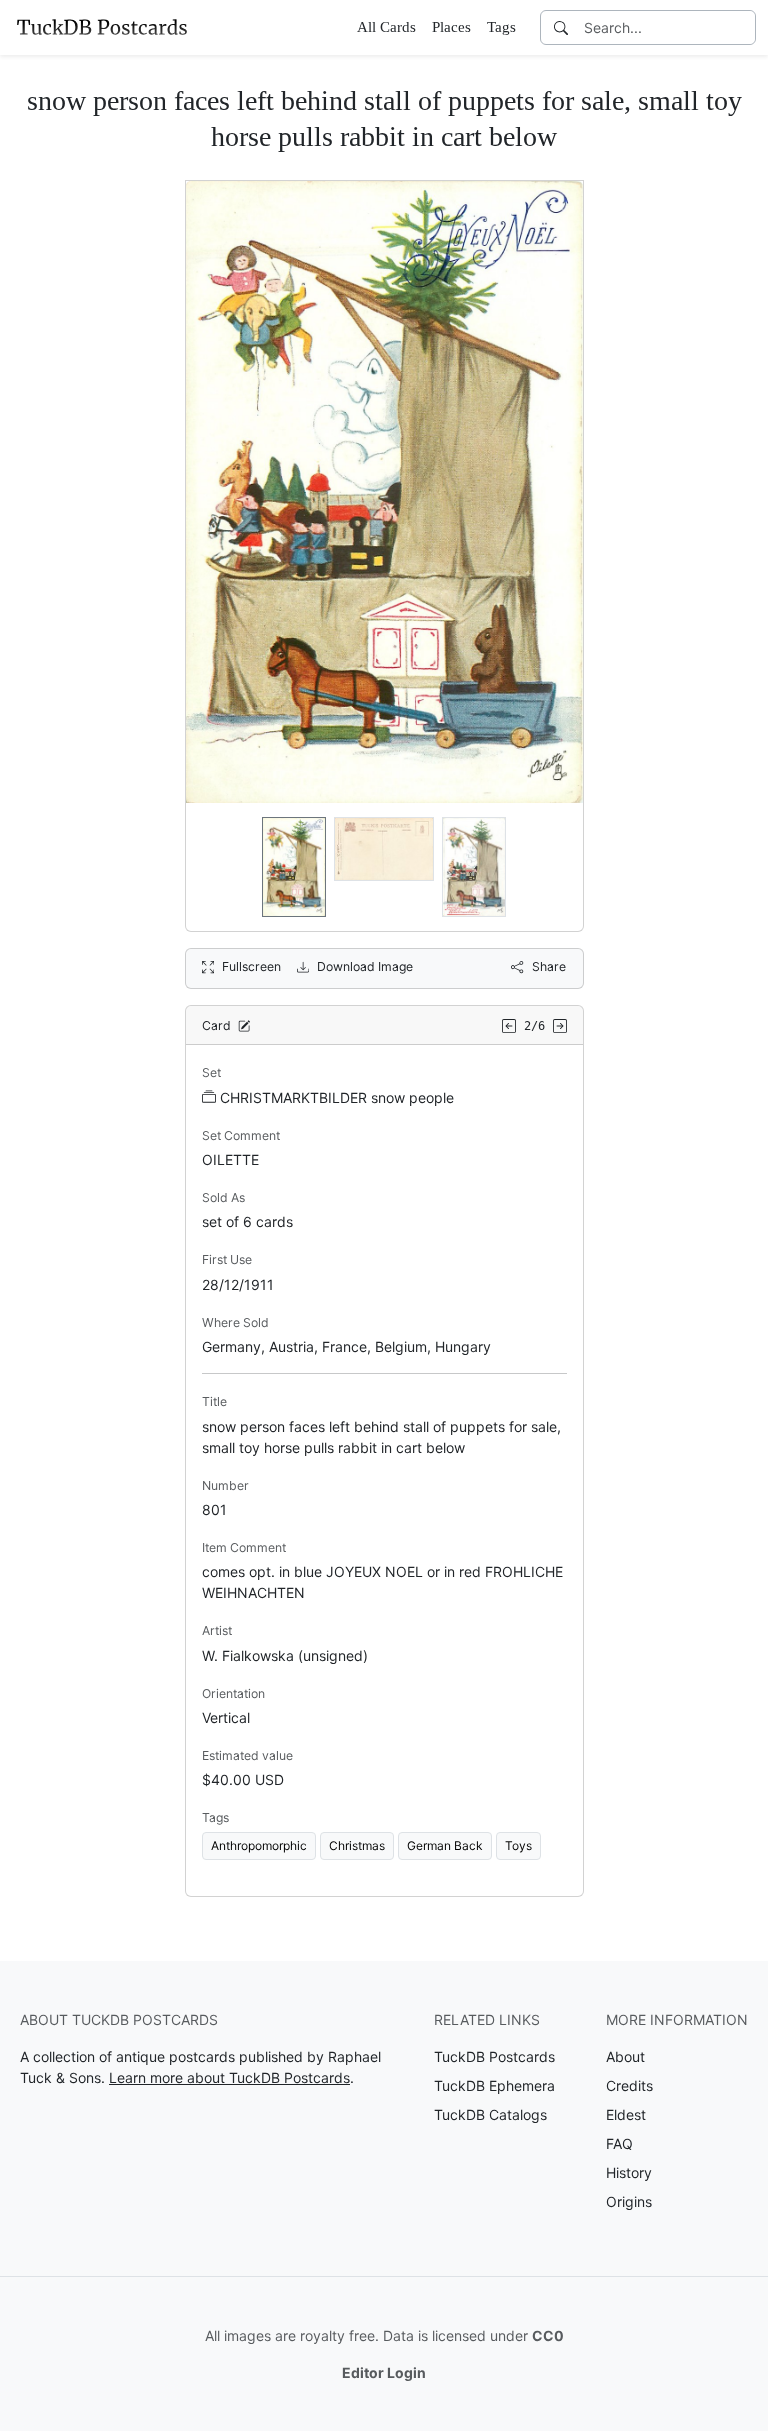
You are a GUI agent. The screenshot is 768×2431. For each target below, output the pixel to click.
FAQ (619, 2143)
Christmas (357, 1845)
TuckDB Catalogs (490, 2114)
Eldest (626, 2114)
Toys (518, 1845)
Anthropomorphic (259, 1845)
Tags (501, 27)
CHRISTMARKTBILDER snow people (337, 1097)
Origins (629, 2201)
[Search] (561, 27)
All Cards (386, 27)
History (629, 2172)
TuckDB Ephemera (494, 2085)
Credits (629, 2085)
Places (451, 27)
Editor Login (384, 2372)
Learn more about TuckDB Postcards (229, 2077)
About (625, 2056)
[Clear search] (742, 27)
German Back (445, 1845)
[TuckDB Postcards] (102, 27)
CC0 (548, 2335)
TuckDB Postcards (494, 2056)
